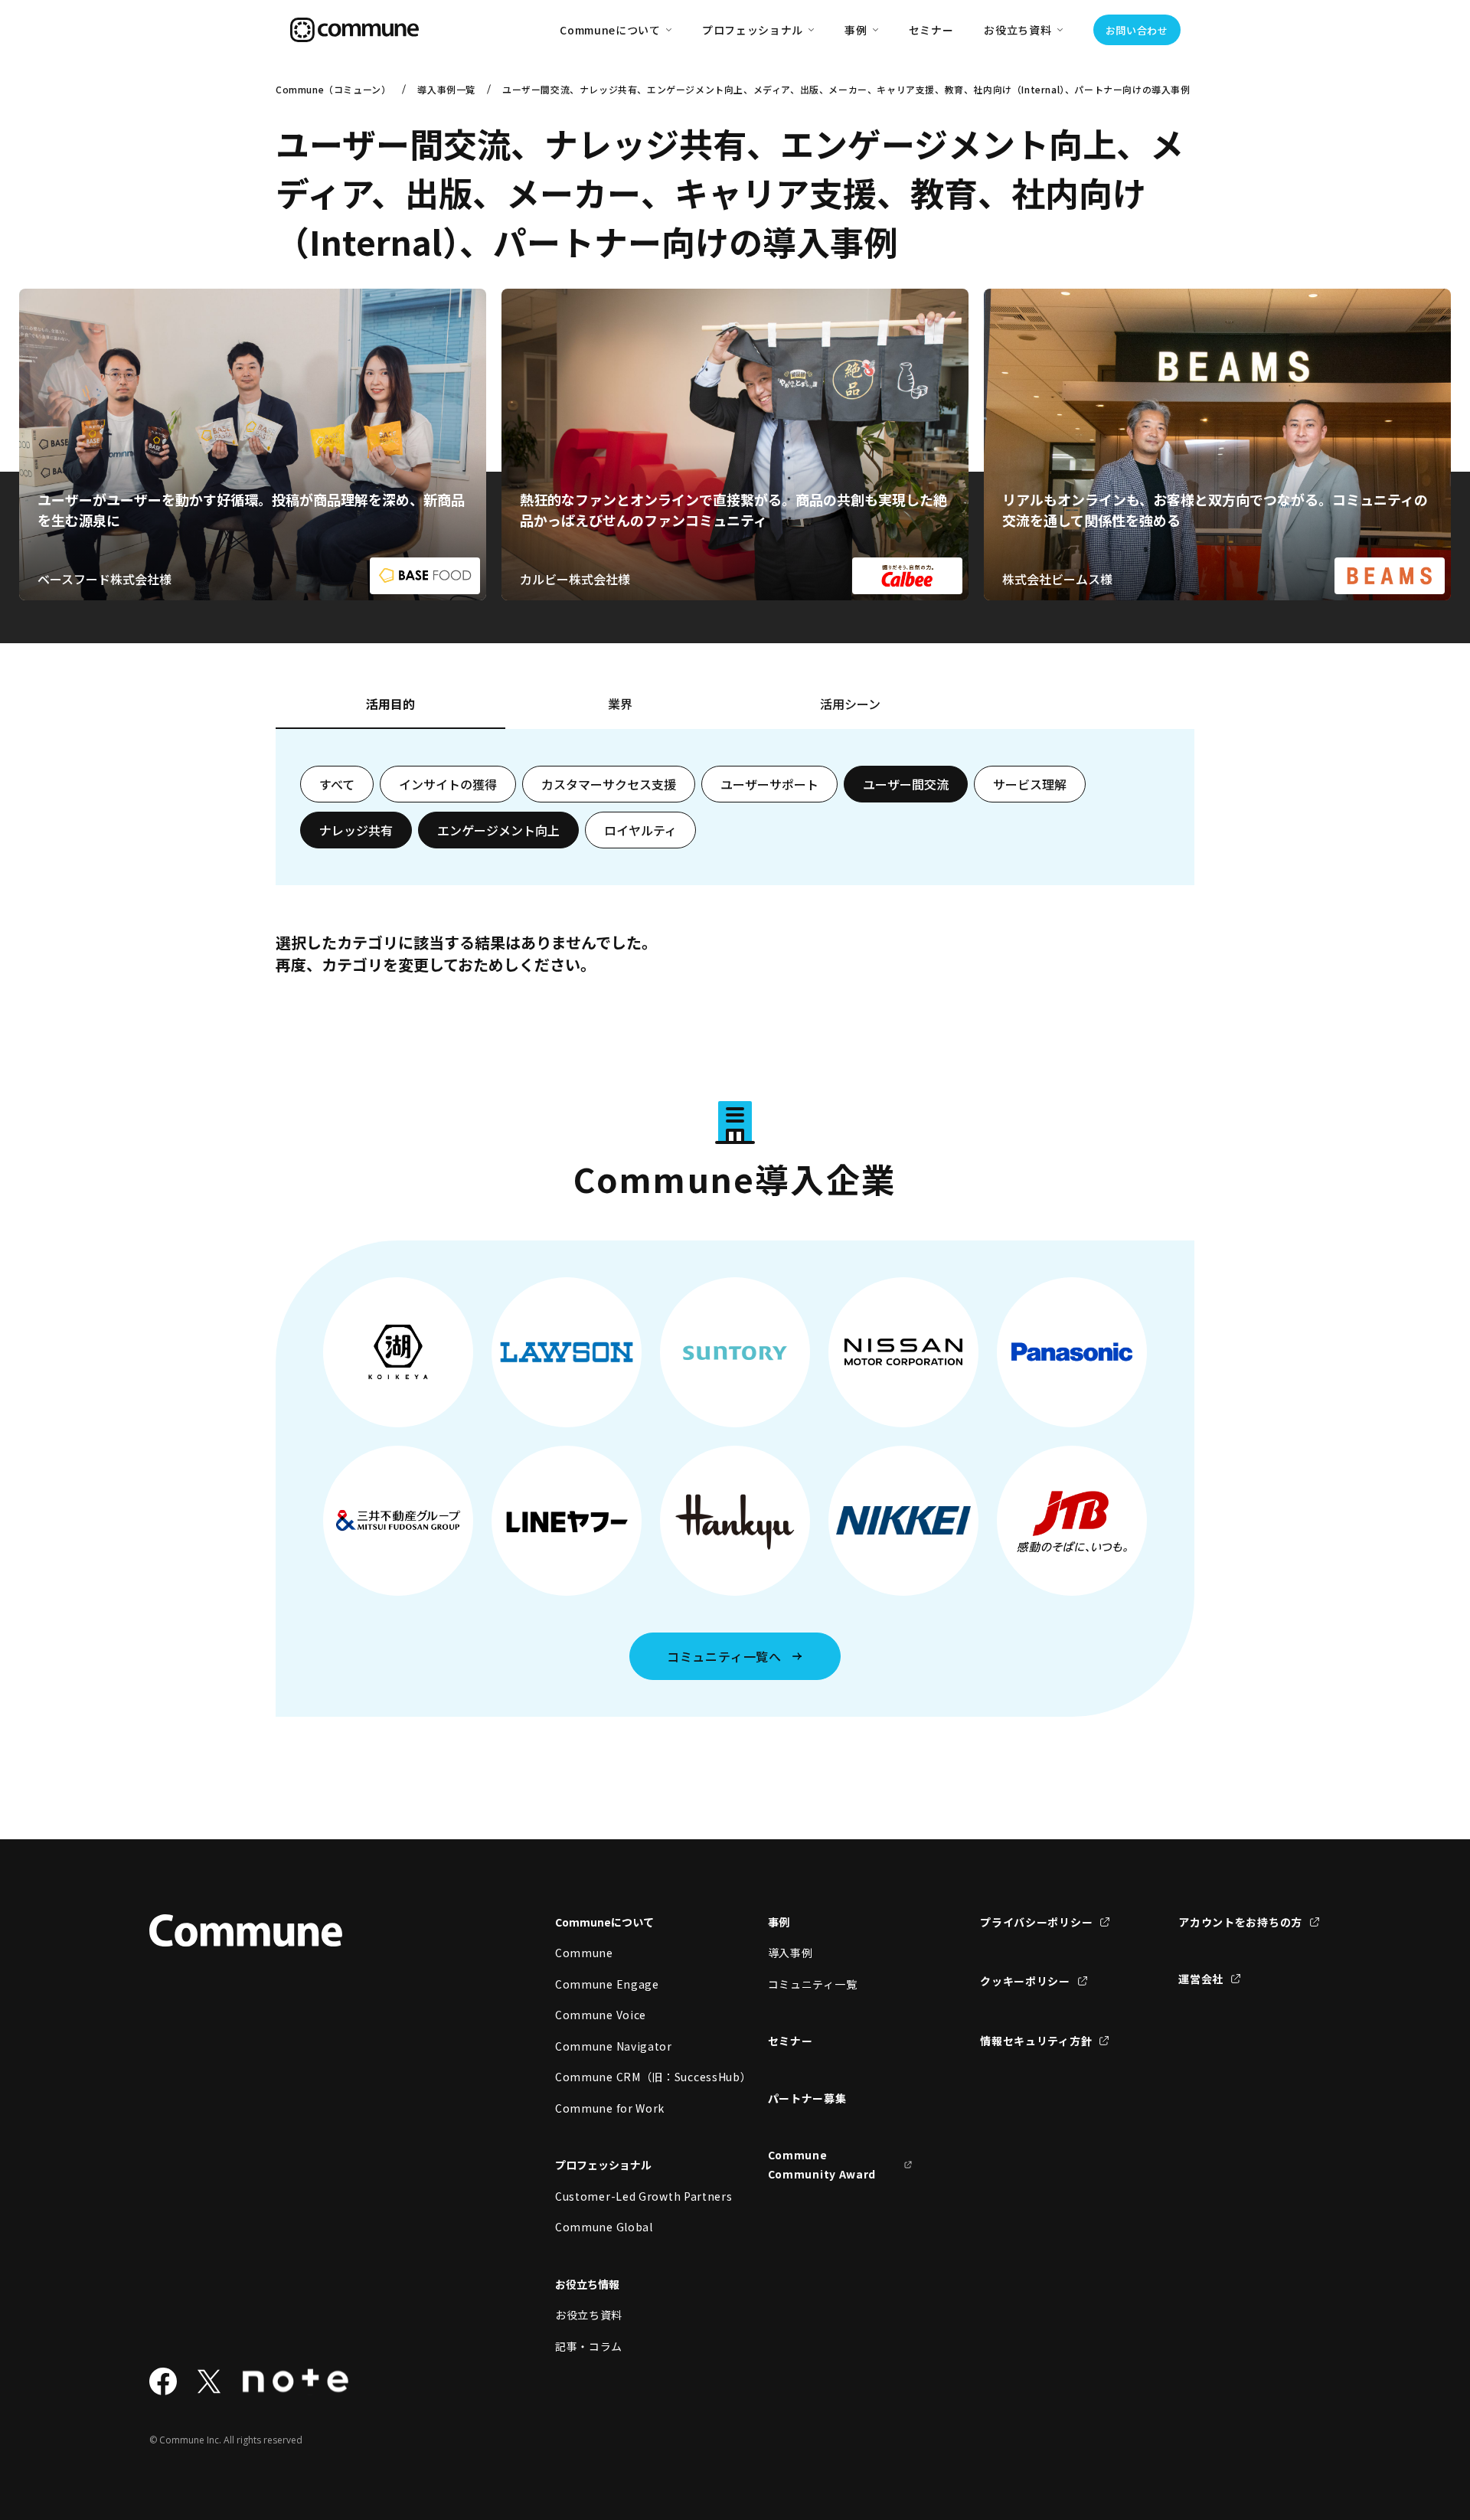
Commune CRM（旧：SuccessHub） (628, 2077)
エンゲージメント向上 (498, 830)
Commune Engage (607, 1984)
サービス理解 (1030, 784)
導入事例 (791, 1953)
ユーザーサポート (769, 784)
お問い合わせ (1137, 30)
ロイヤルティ (640, 830)
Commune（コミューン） (333, 89)
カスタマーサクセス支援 (609, 784)
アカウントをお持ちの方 (1240, 1922)
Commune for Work (610, 2108)
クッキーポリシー (1025, 1981)
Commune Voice (601, 2015)
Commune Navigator (614, 2046)
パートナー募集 (807, 2098)
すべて (337, 784)
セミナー (931, 30)
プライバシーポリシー (1036, 1922)
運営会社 (1201, 1979)
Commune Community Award (822, 2164)
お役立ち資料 (589, 2315)
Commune (584, 1953)
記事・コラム (589, 2346)
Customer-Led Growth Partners (628, 2196)
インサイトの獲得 (448, 784)
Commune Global (604, 2227)
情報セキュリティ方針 (1036, 2041)
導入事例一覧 (446, 89)
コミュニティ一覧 (813, 1984)
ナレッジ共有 (356, 830)
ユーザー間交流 (906, 784)
